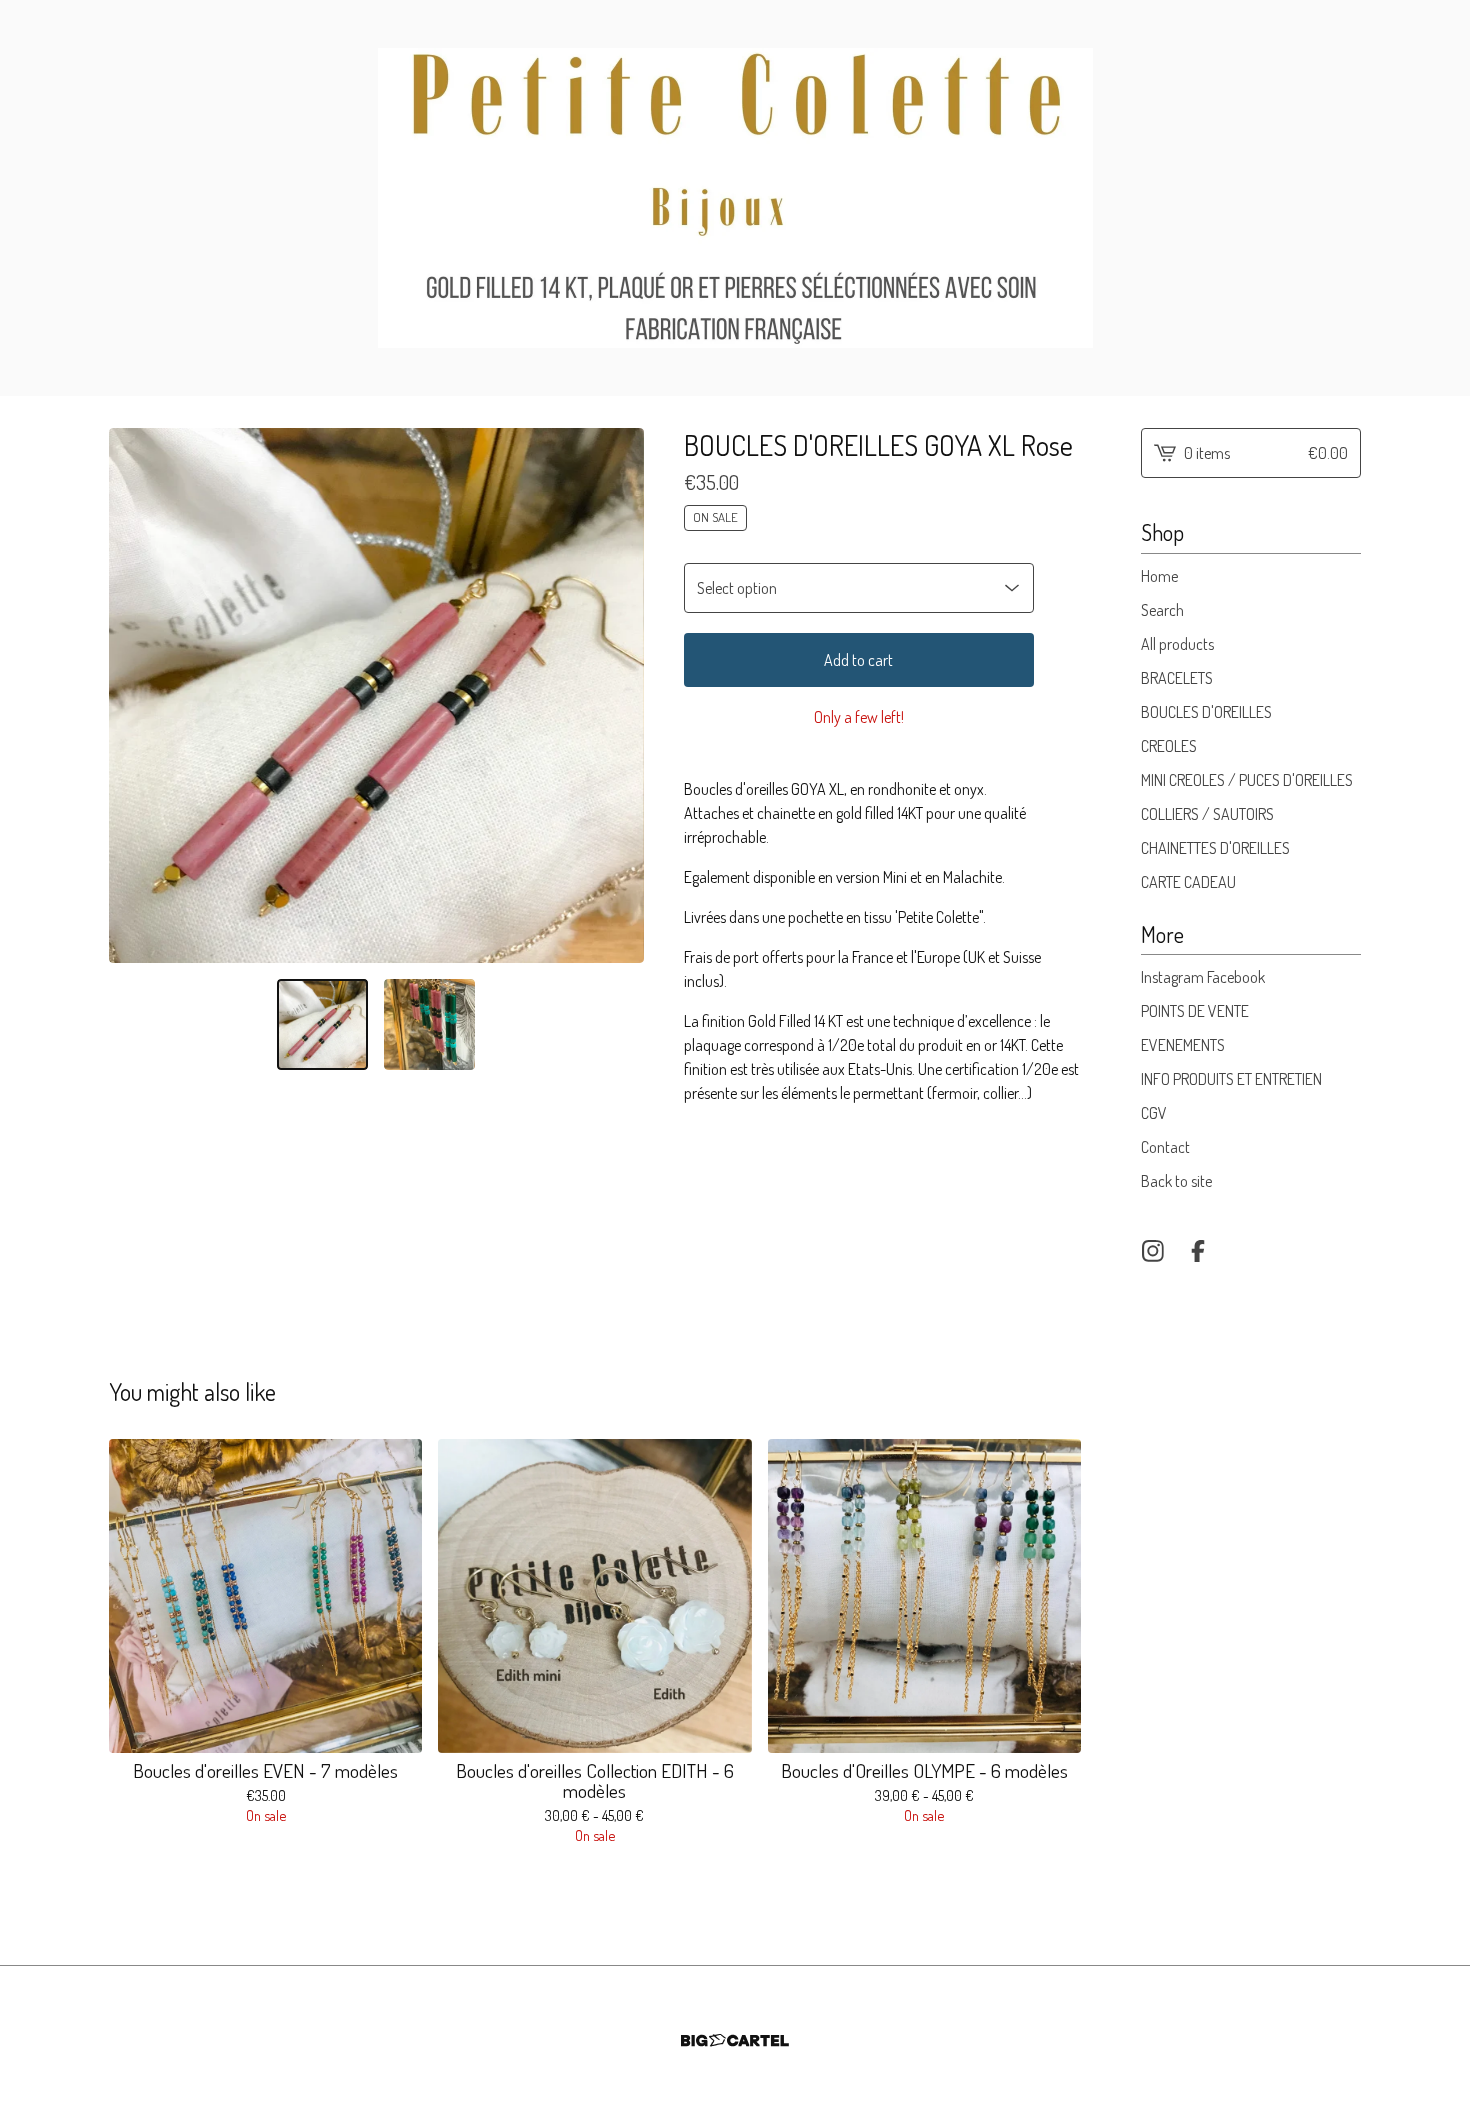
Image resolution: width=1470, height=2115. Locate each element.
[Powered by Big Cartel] (735, 2040)
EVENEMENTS (1183, 1045)
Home (1159, 576)
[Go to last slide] (137, 695)
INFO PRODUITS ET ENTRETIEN (1231, 1079)
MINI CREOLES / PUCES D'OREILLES (1247, 780)
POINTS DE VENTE (1195, 1011)
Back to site (1176, 1181)
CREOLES (1169, 746)
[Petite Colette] (735, 198)
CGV (1154, 1113)
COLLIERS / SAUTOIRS (1207, 814)
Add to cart (858, 660)
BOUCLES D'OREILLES (1206, 712)
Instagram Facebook (1203, 977)
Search (1162, 610)
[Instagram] (1153, 1251)
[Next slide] (616, 695)
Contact (1165, 1147)
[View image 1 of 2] (322, 1024)
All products (1177, 644)
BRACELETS (1177, 678)
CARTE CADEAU (1188, 882)
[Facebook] (1198, 1251)
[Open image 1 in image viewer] (376, 695)
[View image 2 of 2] (429, 1024)
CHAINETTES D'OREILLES (1215, 848)
